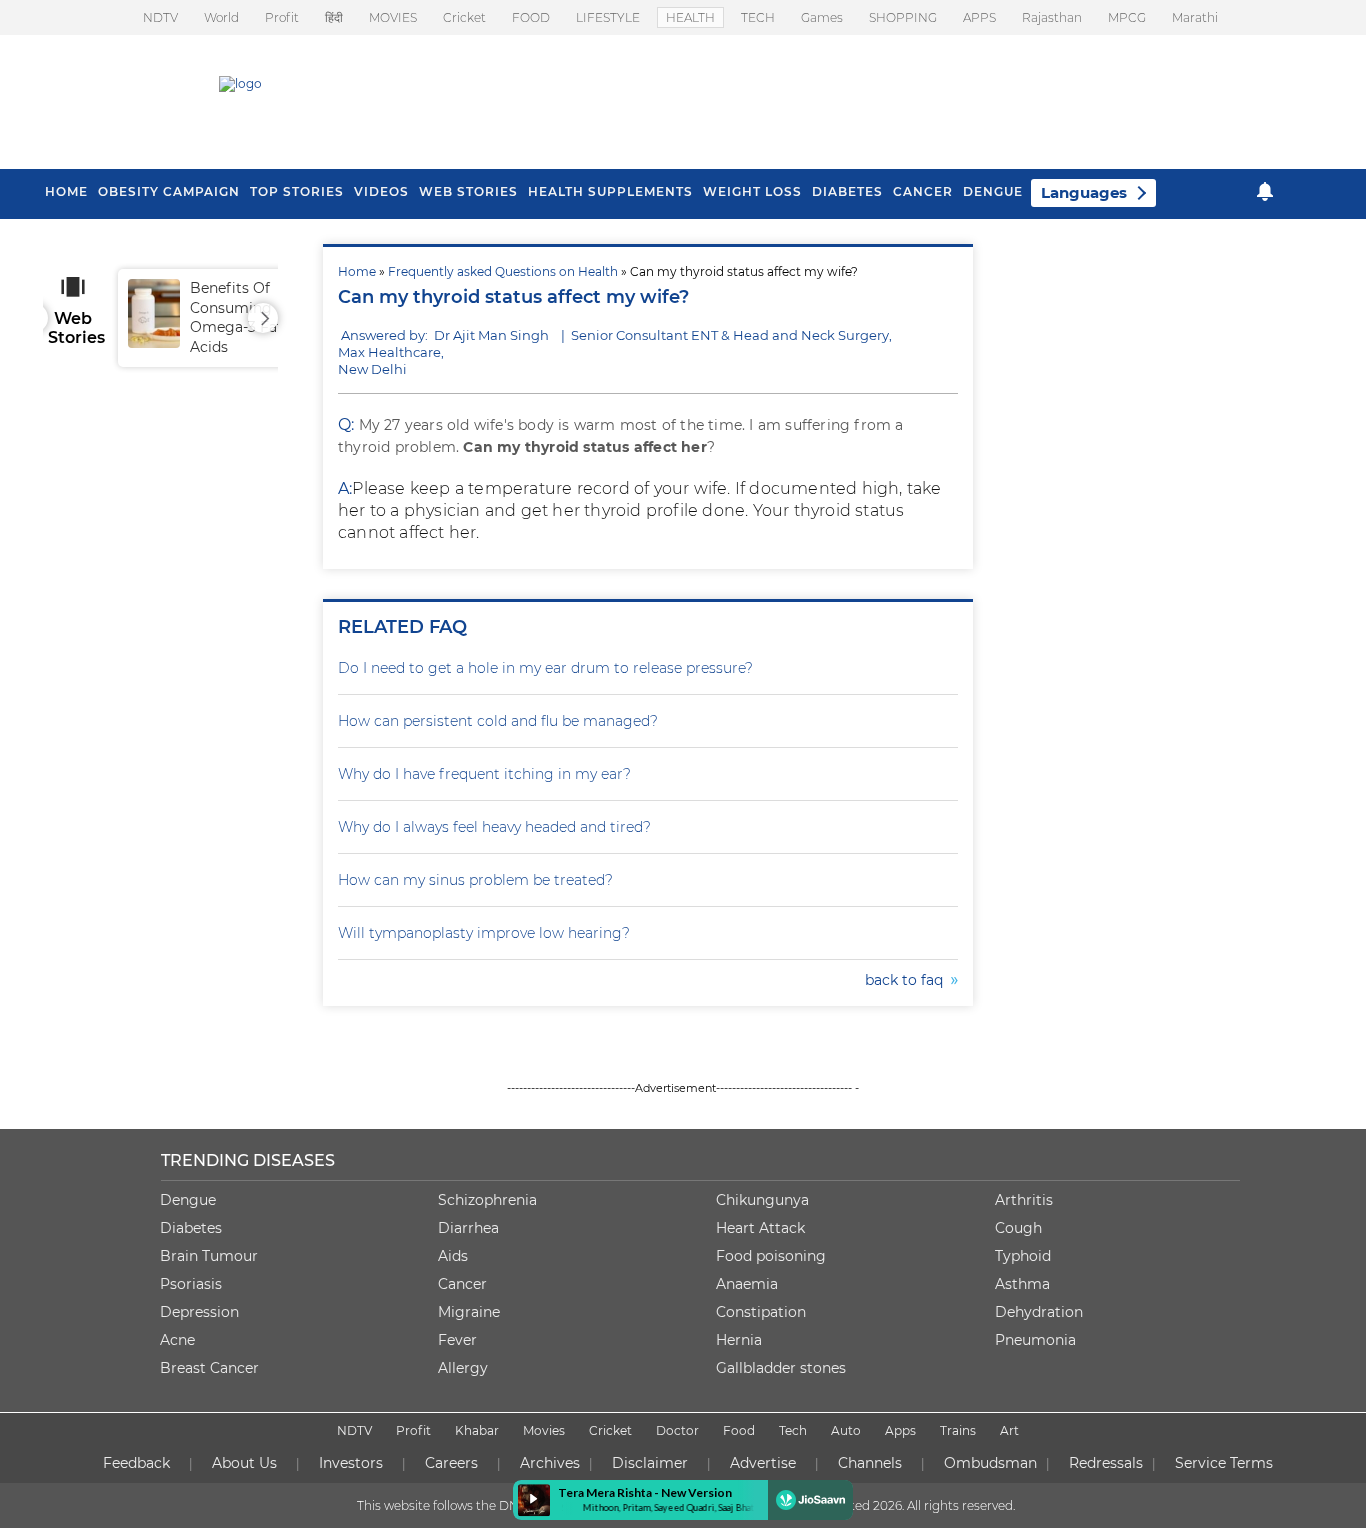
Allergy (463, 1368)
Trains (958, 1430)
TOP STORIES (297, 191)
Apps (900, 1430)
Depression (199, 1312)
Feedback (136, 1463)
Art (1009, 1430)
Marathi (1195, 17)
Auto (846, 1430)
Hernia (739, 1340)
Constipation (761, 1312)
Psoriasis (191, 1284)
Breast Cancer (209, 1368)
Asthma (1022, 1284)
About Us (244, 1463)
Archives (550, 1463)
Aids (453, 1256)
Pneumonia (1035, 1340)
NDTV (160, 17)
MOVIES (393, 17)
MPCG (1127, 17)
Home (357, 271)
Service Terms (1224, 1463)
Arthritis (1024, 1200)
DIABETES (847, 191)
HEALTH (690, 17)
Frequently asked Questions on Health (503, 271)
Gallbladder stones (781, 1368)
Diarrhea (468, 1228)
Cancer (923, 191)
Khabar (477, 1430)
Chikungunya (762, 1200)
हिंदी (334, 17)
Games (822, 17)
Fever (457, 1340)
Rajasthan (1052, 17)
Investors (351, 1463)
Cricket (464, 17)
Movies (544, 1430)
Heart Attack (760, 1228)
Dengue (993, 191)
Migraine (469, 1312)
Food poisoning (771, 1256)
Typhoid (1023, 1256)
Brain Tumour (209, 1256)
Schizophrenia (487, 1200)
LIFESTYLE (608, 17)
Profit (282, 17)
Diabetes (191, 1228)
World (221, 17)
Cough (1018, 1228)
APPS (979, 17)
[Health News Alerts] (1265, 191)
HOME (66, 191)
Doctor (677, 1430)
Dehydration (1039, 1312)
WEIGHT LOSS (752, 191)
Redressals (1106, 1463)
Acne (177, 1340)
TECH (758, 17)
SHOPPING (903, 17)
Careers (451, 1463)
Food (739, 1430)
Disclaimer (650, 1463)
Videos (381, 191)
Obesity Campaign (169, 191)
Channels (870, 1463)
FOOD (531, 17)
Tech (793, 1430)
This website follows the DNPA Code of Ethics (490, 1505)
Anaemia (747, 1284)
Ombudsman (990, 1463)
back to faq (908, 980)
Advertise (763, 1463)
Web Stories (468, 191)
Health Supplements (610, 191)
